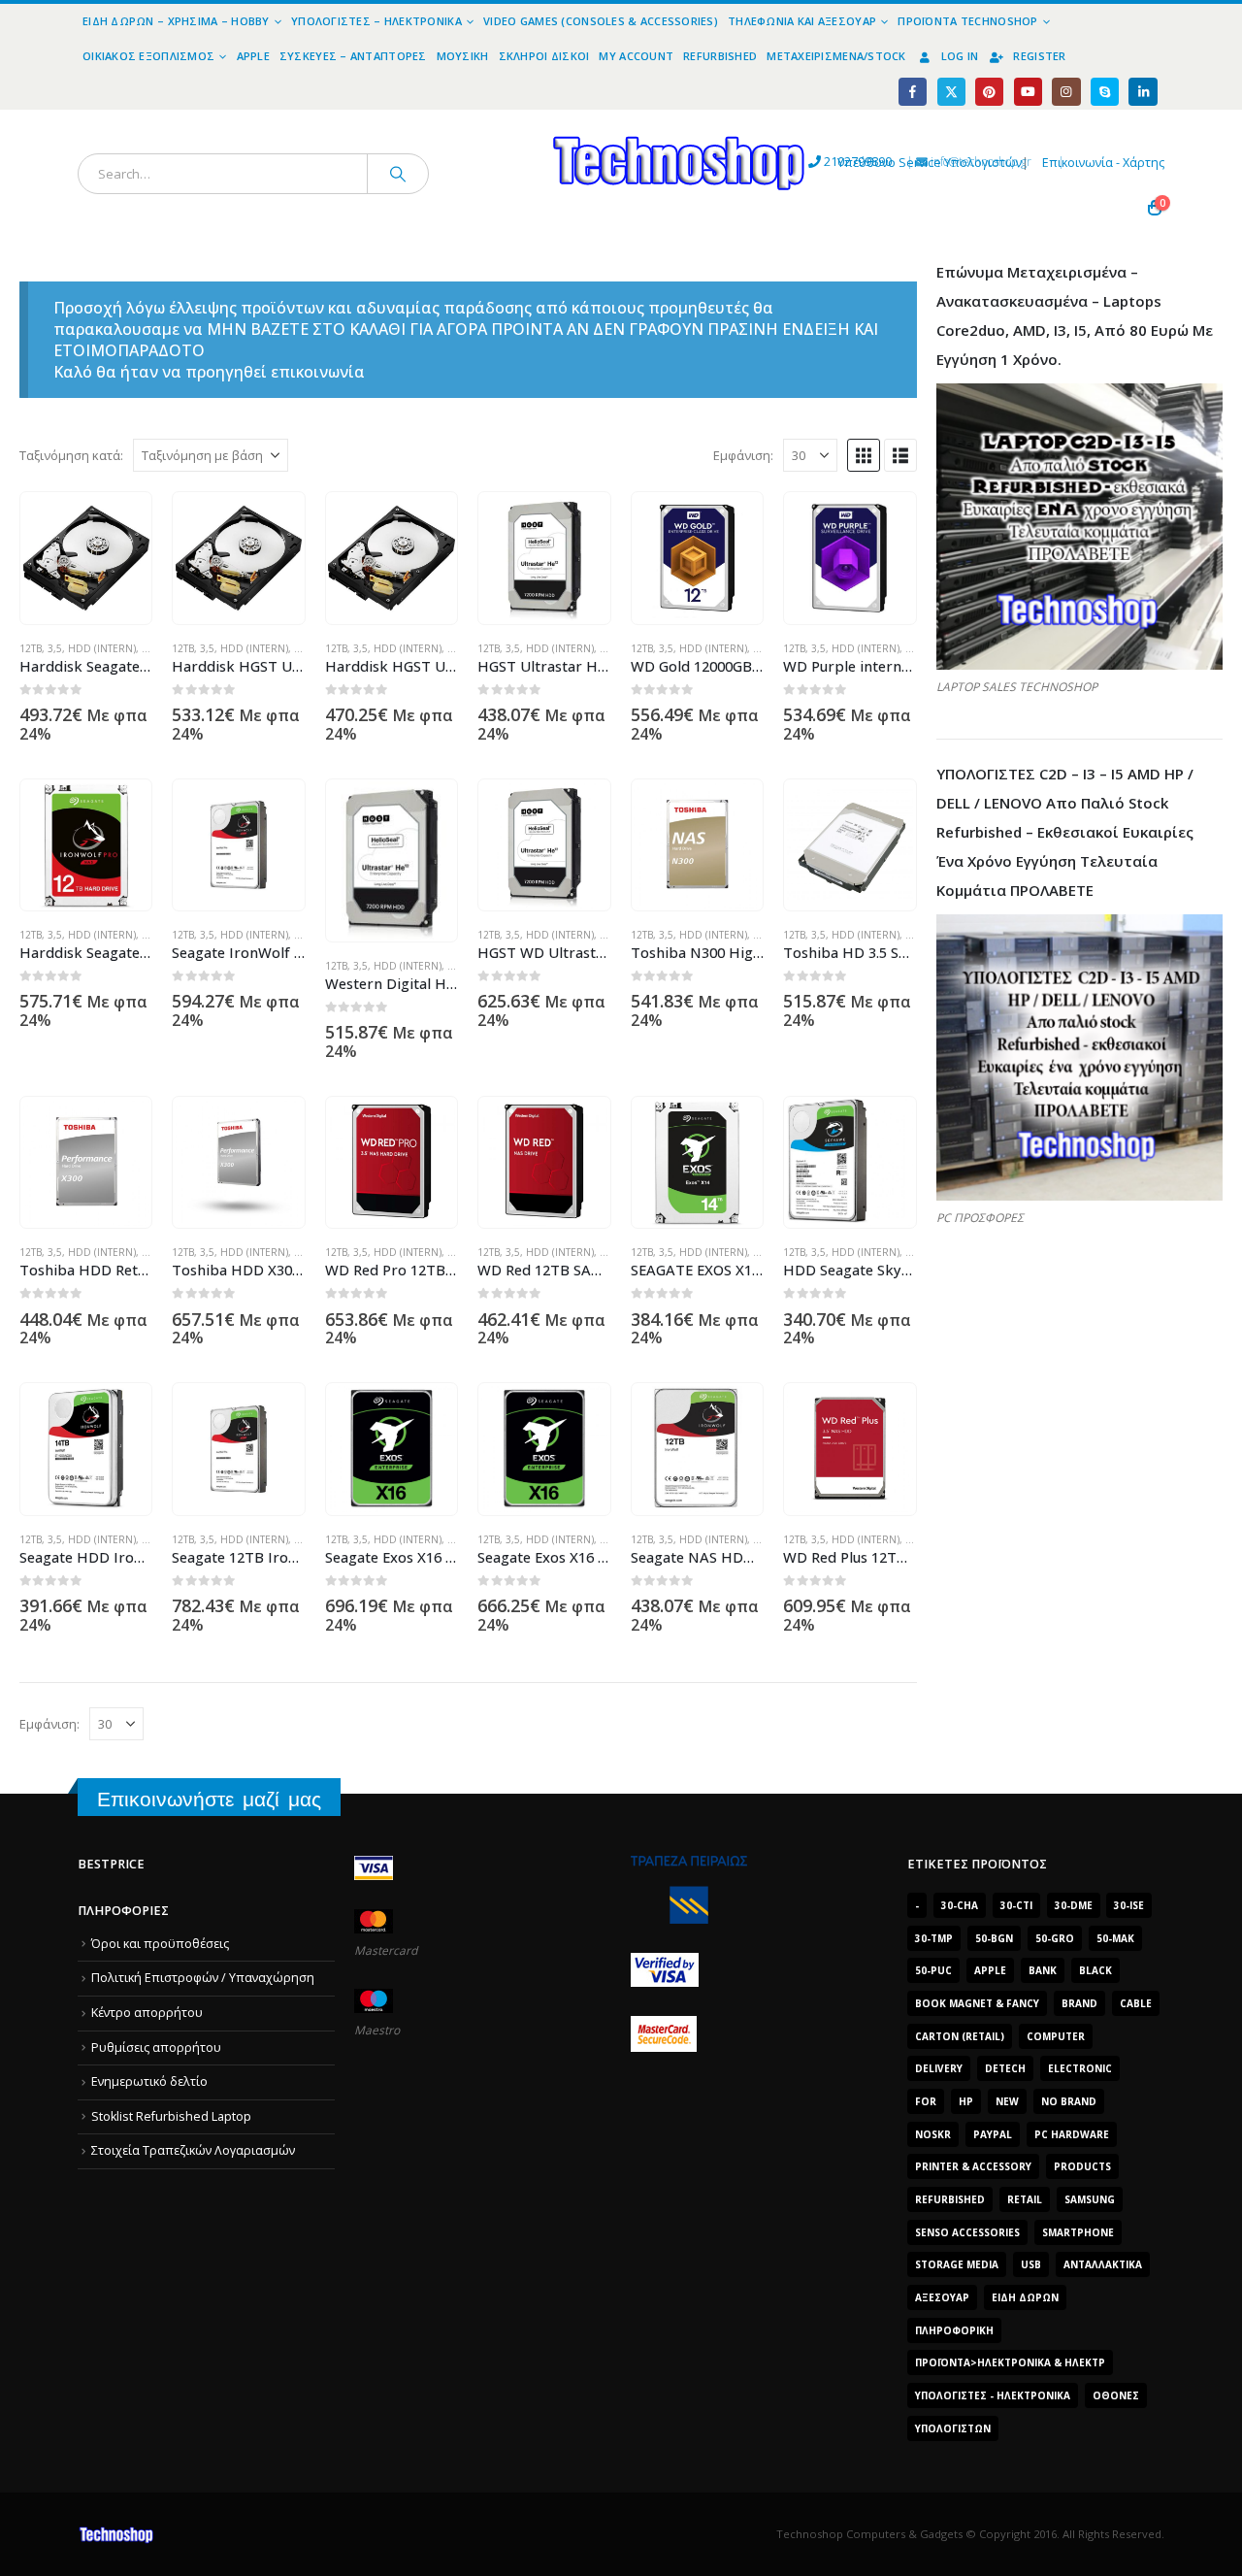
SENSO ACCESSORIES (967, 2232)
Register (1039, 56)
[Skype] (1105, 92)
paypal (993, 2134)
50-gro (1055, 1938)
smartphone (1078, 2232)
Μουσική (463, 56)
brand (1079, 2003)
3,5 (55, 648)
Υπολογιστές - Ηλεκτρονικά (993, 2395)
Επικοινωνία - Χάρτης (1103, 163)
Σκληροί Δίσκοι (544, 56)
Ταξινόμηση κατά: (71, 455)
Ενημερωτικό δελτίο (149, 2081)
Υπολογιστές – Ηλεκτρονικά (376, 21)
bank (1043, 1970)
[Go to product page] (86, 558)
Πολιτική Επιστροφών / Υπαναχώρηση (203, 1978)
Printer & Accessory (973, 2166)
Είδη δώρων (1025, 2297)
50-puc (933, 1970)
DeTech (1005, 2068)
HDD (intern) (102, 648)
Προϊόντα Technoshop (967, 21)
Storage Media (957, 2264)
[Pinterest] (989, 92)
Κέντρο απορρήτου (147, 2013)
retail (1025, 2199)
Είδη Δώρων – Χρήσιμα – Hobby (176, 21)
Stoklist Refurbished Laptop (171, 2116)
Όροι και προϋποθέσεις (160, 1944)
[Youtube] (1028, 92)
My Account (636, 56)
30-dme (1074, 1905)
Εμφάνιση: (743, 455)
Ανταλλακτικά (1103, 2264)
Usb (1031, 2264)
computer (1056, 2036)
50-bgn (994, 1938)
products (1082, 2166)
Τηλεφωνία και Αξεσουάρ (802, 21)
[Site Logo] (500, 121)
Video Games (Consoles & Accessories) (601, 21)
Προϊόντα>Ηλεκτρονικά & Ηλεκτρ (1010, 2362)
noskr (933, 2134)
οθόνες (1116, 2395)
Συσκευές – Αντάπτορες (353, 56)
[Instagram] (1066, 92)
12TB (31, 648)
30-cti (1016, 1905)
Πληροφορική (954, 2330)
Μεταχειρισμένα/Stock (836, 56)
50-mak (1115, 1938)
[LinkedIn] (1143, 92)
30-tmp (934, 1938)
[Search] (398, 174)
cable (1136, 2003)
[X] (951, 92)
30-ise (1129, 1905)
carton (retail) (960, 2036)
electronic (1080, 2068)
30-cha (960, 1905)
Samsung (1090, 2199)
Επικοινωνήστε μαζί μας (209, 1799)
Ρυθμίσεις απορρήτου (156, 2048)
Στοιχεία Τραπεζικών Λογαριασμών (193, 2150)
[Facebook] (913, 92)
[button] (864, 455)
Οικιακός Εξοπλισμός (148, 56)
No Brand (1069, 2101)
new (1007, 2101)
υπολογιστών (953, 2428)
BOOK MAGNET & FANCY (977, 2003)
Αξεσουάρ (942, 2297)
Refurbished (720, 56)
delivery (939, 2068)
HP (966, 2101)
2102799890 (822, 162)
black (1095, 1970)
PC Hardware (1072, 2134)
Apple (253, 56)
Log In (960, 56)
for (926, 2101)
